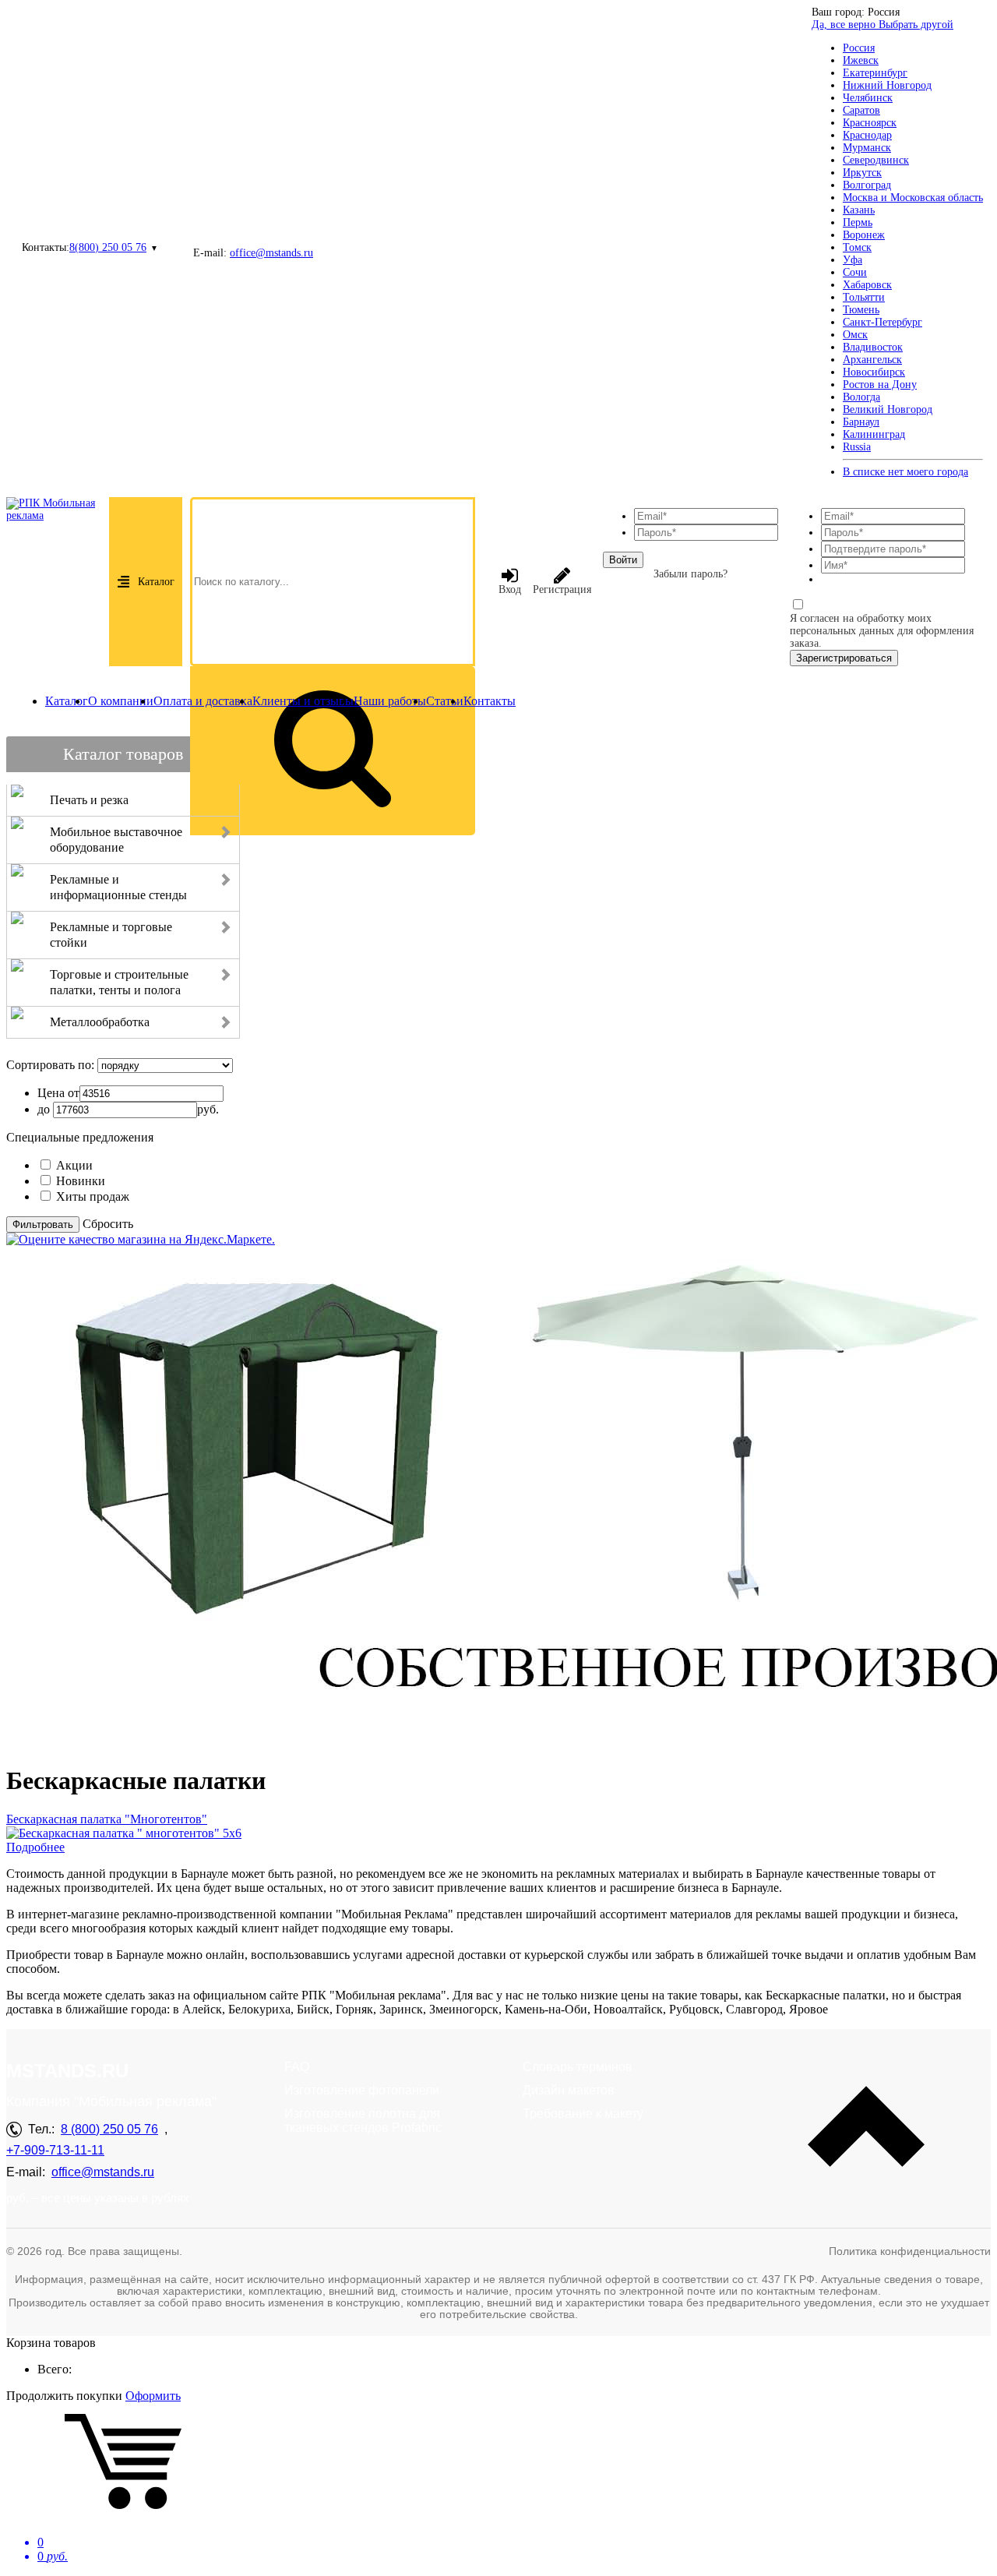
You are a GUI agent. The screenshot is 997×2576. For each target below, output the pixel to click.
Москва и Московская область (913, 198)
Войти (623, 560)
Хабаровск (867, 285)
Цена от (58, 1093)
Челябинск (868, 98)
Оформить (153, 2396)
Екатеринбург (875, 73)
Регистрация (562, 589)
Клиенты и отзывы (303, 701)
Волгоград (867, 185)
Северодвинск (876, 160)
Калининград (874, 434)
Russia (857, 447)
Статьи (445, 701)
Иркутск (862, 173)
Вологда (861, 397)
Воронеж (864, 235)
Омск (855, 335)
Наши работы (390, 701)
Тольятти (864, 297)
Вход (510, 589)
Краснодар (867, 135)
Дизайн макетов (569, 2090)
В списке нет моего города (905, 472)
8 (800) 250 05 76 (109, 2129)
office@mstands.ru (271, 253)
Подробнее (35, 1847)
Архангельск (872, 360)
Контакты (490, 701)
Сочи (855, 272)
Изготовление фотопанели (362, 2090)
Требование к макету (583, 2114)
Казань (859, 210)
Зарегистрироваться (844, 658)
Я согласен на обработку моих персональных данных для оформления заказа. (882, 631)
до (44, 1109)
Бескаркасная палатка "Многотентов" (107, 1819)
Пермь (858, 222)
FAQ (297, 2067)
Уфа (853, 260)
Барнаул (861, 422)
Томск (857, 247)
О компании (121, 701)
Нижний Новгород (887, 85)
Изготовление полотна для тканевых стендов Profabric (363, 2121)
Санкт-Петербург (883, 322)
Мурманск (867, 148)
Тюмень (861, 310)
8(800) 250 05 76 (108, 247)
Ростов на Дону (880, 385)
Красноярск (870, 123)
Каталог (156, 582)
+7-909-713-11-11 (55, 2150)
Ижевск (861, 60)
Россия (859, 48)
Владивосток (873, 347)
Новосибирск (874, 372)
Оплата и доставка (203, 701)
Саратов (861, 110)
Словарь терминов (578, 2067)
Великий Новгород (888, 409)
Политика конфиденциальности (910, 2251)
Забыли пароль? (691, 574)
